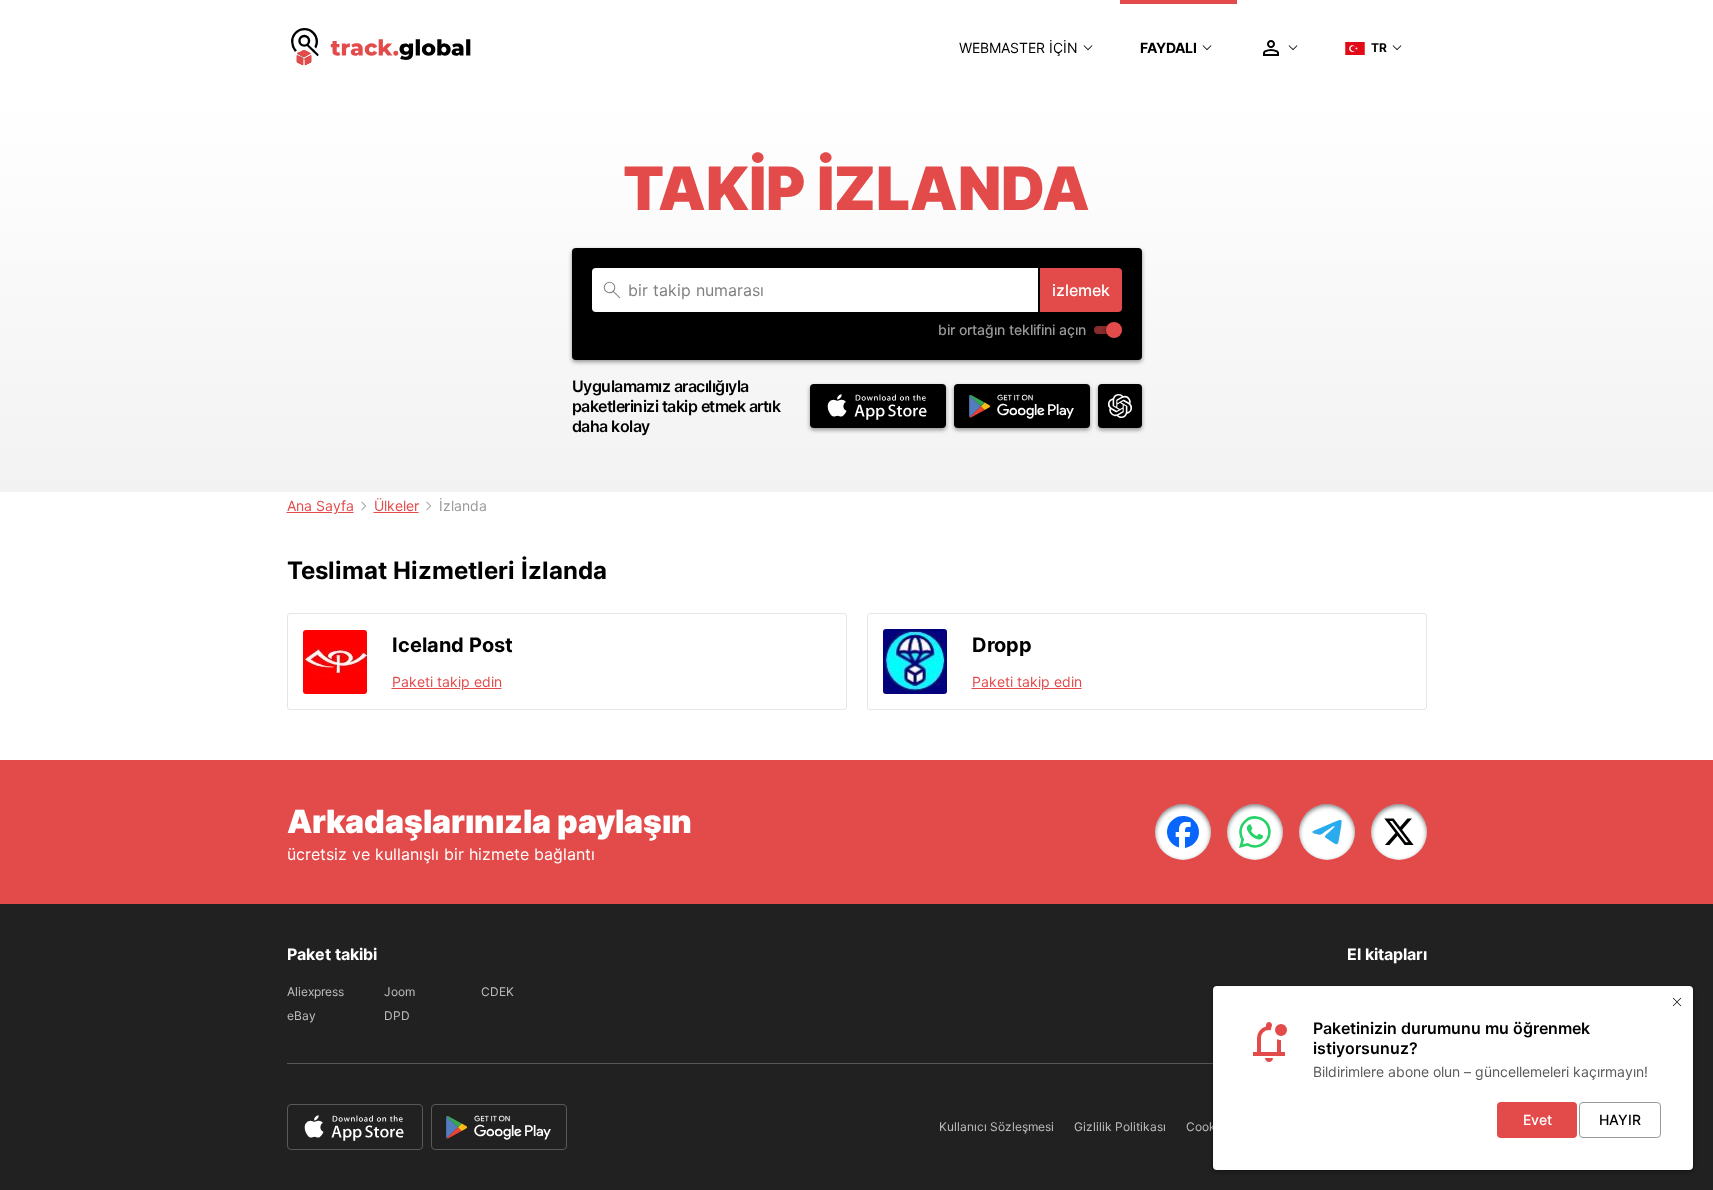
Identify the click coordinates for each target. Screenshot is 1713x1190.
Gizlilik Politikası (1120, 1126)
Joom (399, 991)
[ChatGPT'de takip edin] (1120, 406)
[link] (1183, 832)
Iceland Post (452, 645)
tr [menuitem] (1379, 47)
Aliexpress (315, 991)
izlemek (1081, 290)
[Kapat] (1677, 1002)
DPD (397, 1015)
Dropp (1002, 645)
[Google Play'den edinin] (1022, 406)
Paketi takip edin (447, 681)
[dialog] (1453, 1078)
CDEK (497, 991)
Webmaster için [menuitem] (1018, 47)
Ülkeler (396, 505)
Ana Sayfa (320, 505)
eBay (301, 1015)
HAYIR (1620, 1119)
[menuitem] (382, 48)
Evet (1537, 1119)
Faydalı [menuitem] (1168, 47)
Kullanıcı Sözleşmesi (996, 1126)
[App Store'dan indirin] (878, 406)
